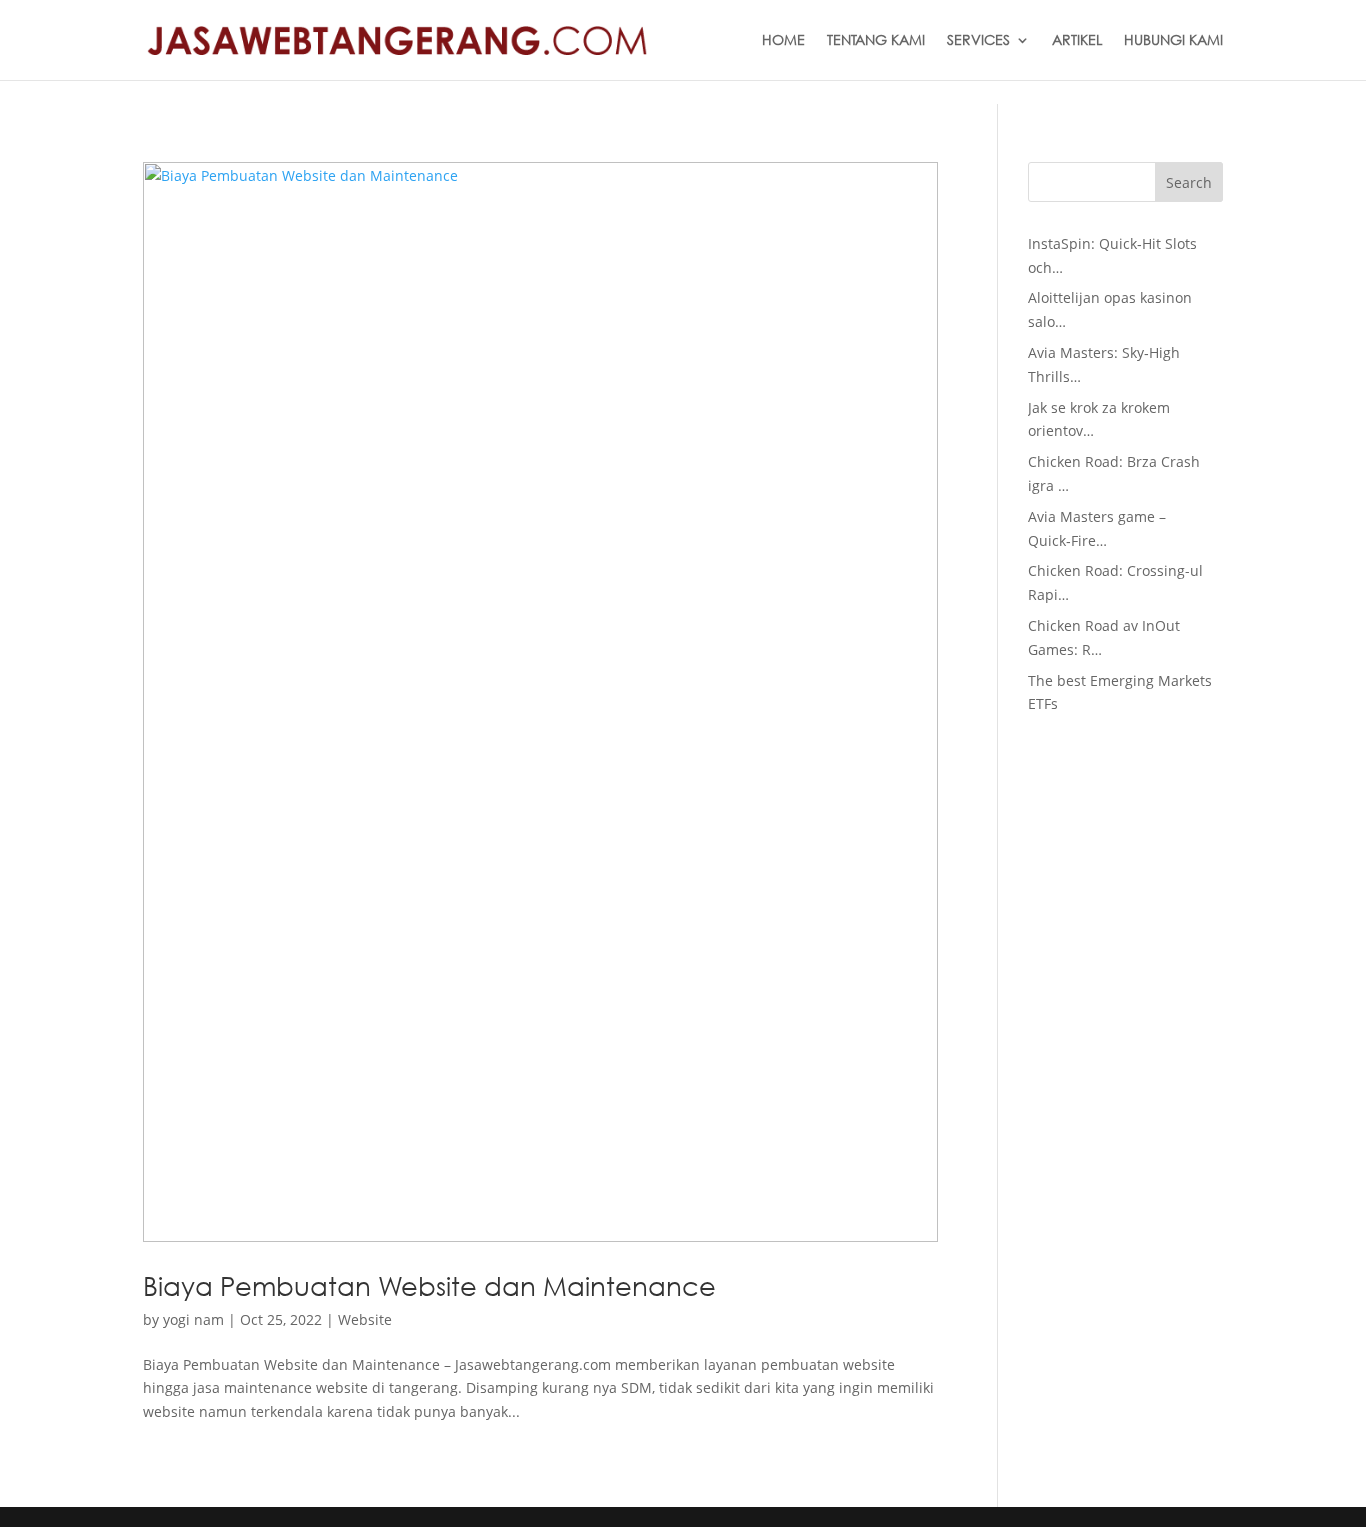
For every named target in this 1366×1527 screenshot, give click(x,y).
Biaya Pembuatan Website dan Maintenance (429, 1285)
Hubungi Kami (1173, 41)
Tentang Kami (876, 41)
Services (978, 41)
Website (365, 1319)
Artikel (1077, 41)
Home (783, 41)
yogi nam (193, 1319)
